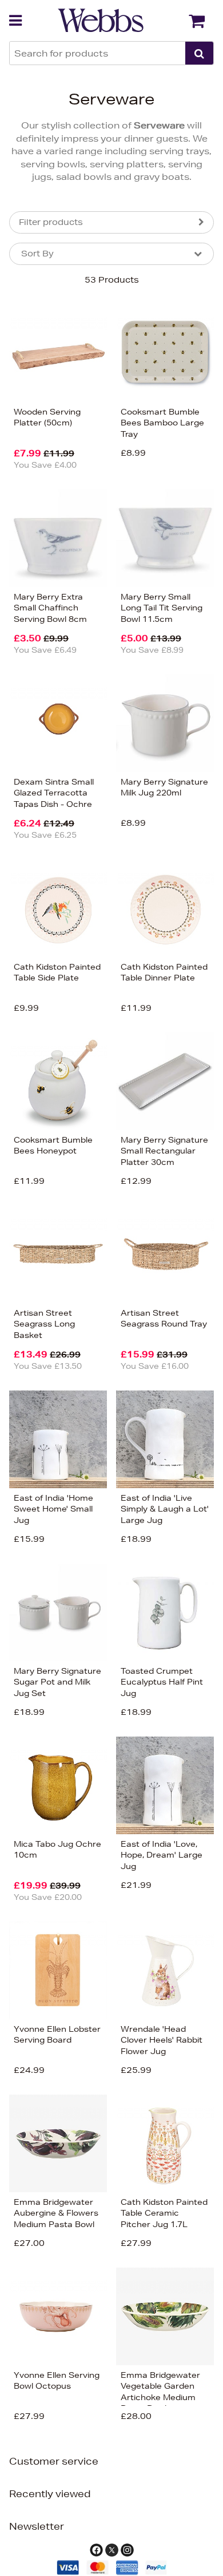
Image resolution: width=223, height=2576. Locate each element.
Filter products (51, 222)
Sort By (37, 254)
